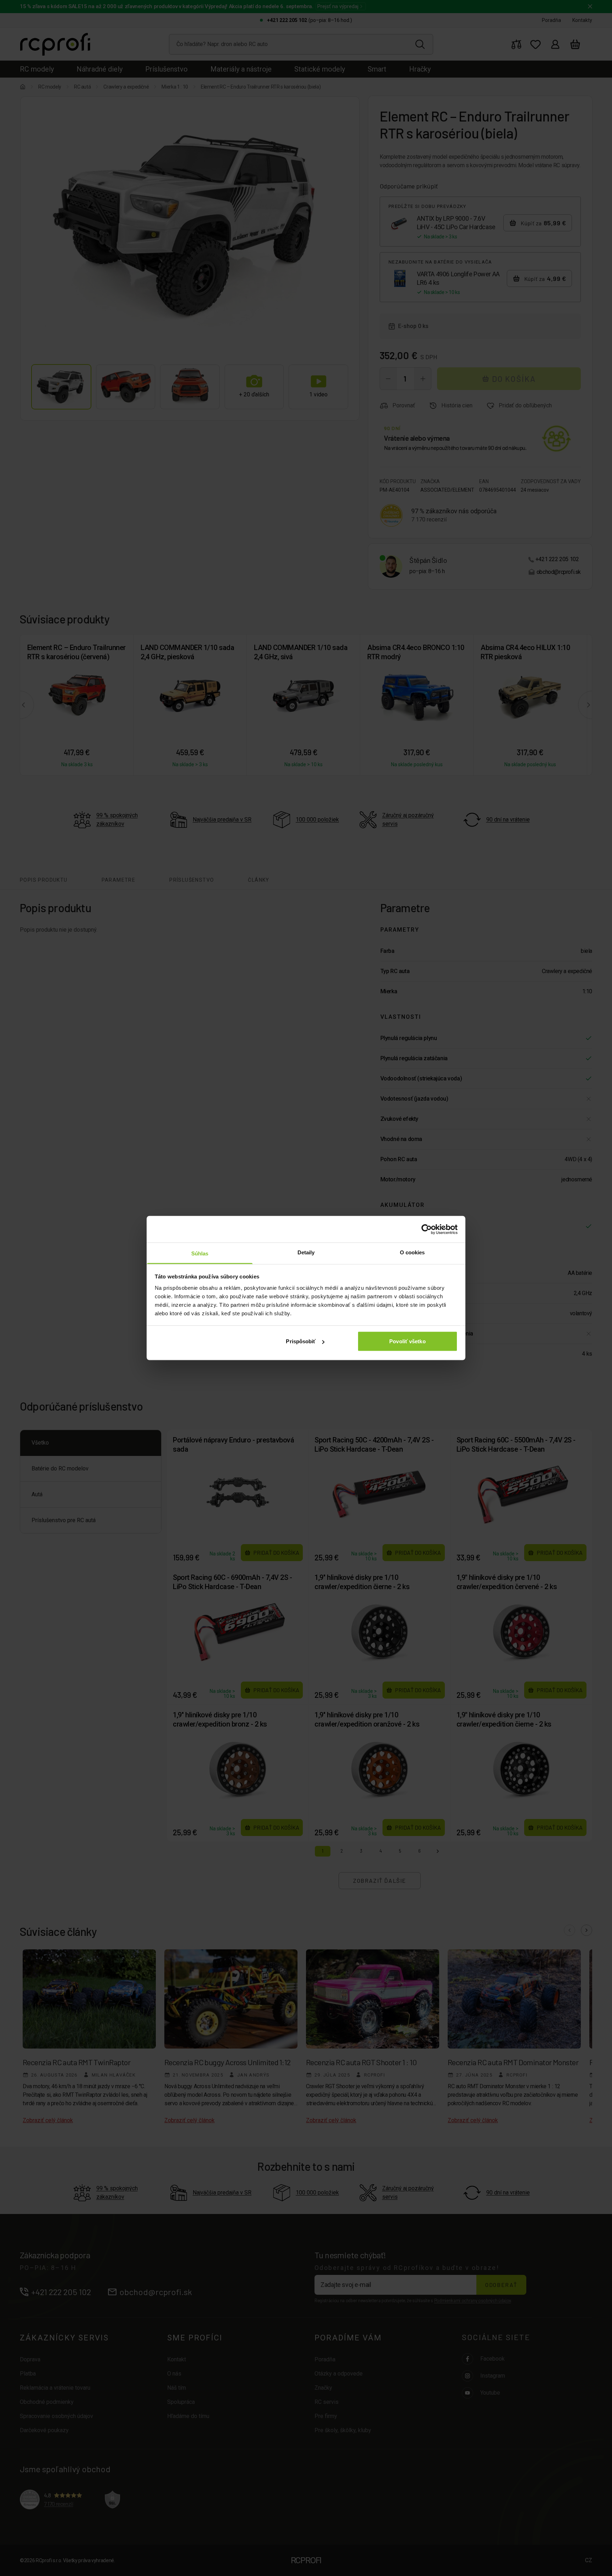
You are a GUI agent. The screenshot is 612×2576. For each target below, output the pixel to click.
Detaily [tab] (306, 1252)
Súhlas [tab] (200, 1253)
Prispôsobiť (301, 1341)
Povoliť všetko (407, 1341)
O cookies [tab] (412, 1252)
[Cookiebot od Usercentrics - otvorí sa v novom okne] (427, 1229)
